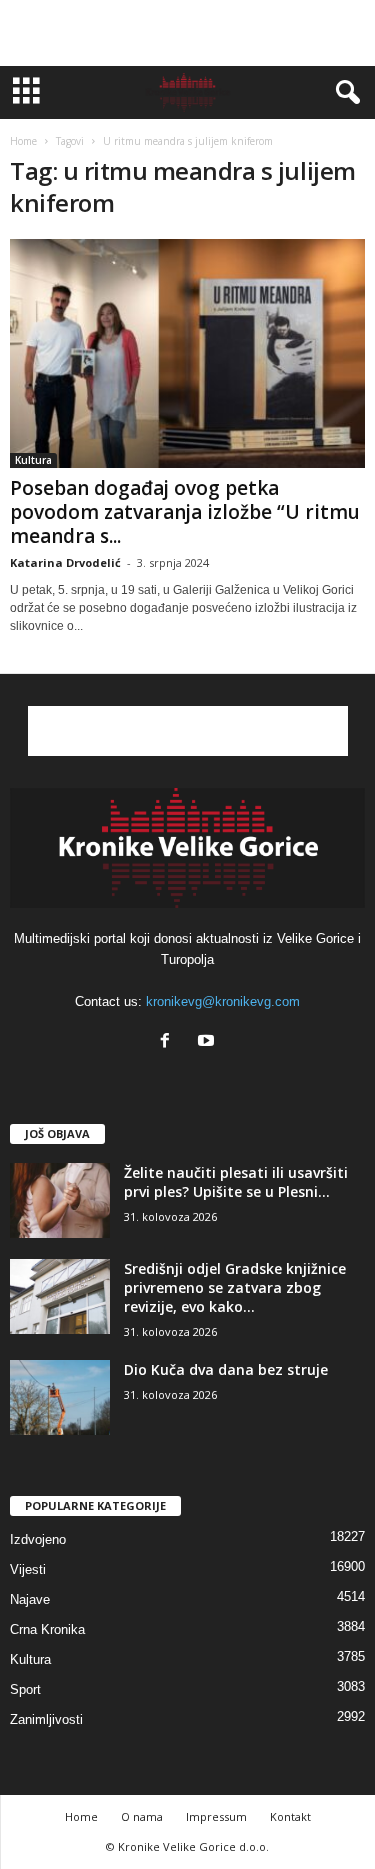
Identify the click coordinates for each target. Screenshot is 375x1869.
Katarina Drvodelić (65, 562)
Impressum (216, 1816)
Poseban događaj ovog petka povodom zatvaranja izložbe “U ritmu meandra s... (185, 512)
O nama (142, 1816)
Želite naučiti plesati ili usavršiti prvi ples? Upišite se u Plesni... (236, 1182)
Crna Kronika (47, 1629)
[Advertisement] (188, 33)
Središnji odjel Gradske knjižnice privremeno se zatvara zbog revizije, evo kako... (235, 1287)
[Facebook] (169, 1042)
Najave (30, 1599)
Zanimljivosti (46, 1719)
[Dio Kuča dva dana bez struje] (60, 1397)
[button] (344, 93)
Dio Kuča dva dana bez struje (226, 1369)
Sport (25, 1689)
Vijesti (28, 1569)
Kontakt (290, 1816)
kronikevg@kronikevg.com (223, 1001)
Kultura (33, 460)
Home (23, 141)
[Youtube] (208, 1042)
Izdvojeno (38, 1539)
